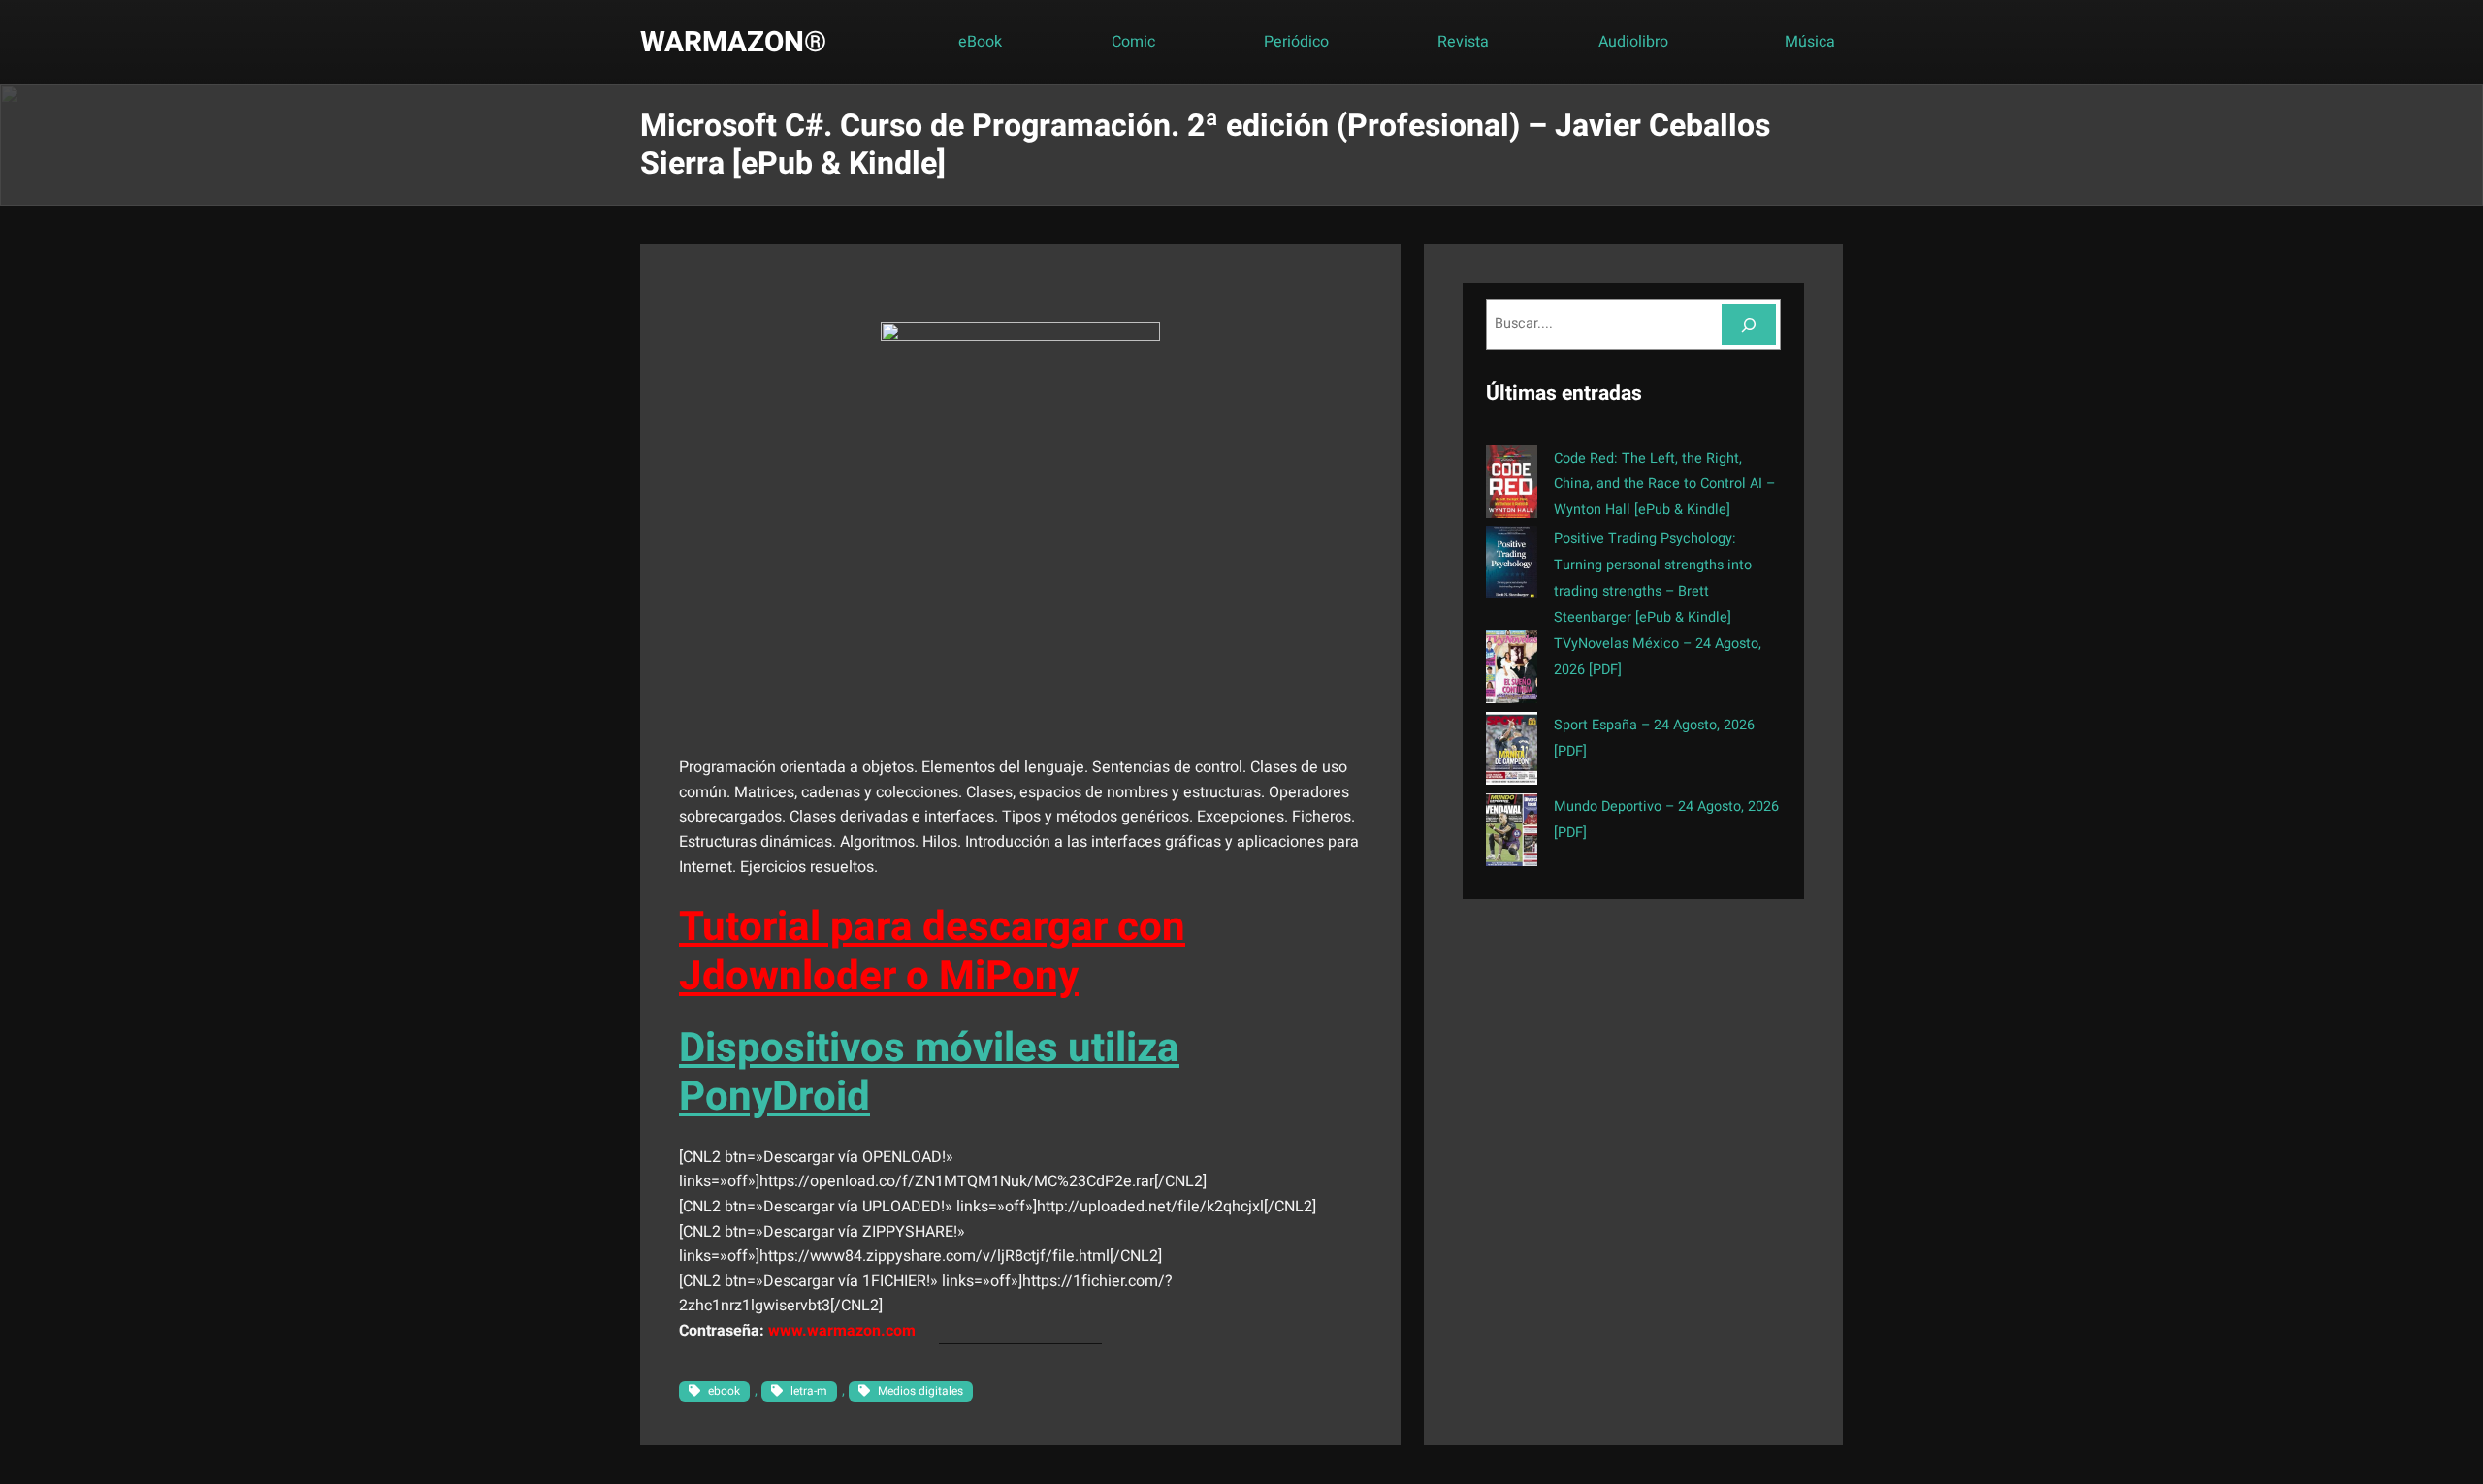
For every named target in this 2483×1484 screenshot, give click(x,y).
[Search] (1749, 324)
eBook (980, 42)
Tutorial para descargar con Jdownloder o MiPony (932, 952)
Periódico (1296, 42)
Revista (1463, 42)
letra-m (809, 1391)
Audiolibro (1633, 42)
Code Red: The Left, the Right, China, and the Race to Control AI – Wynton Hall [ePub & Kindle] (1664, 484)
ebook (724, 1391)
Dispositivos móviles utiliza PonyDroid (929, 1073)
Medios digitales (920, 1391)
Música (1810, 42)
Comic (1133, 42)
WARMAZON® (733, 42)
